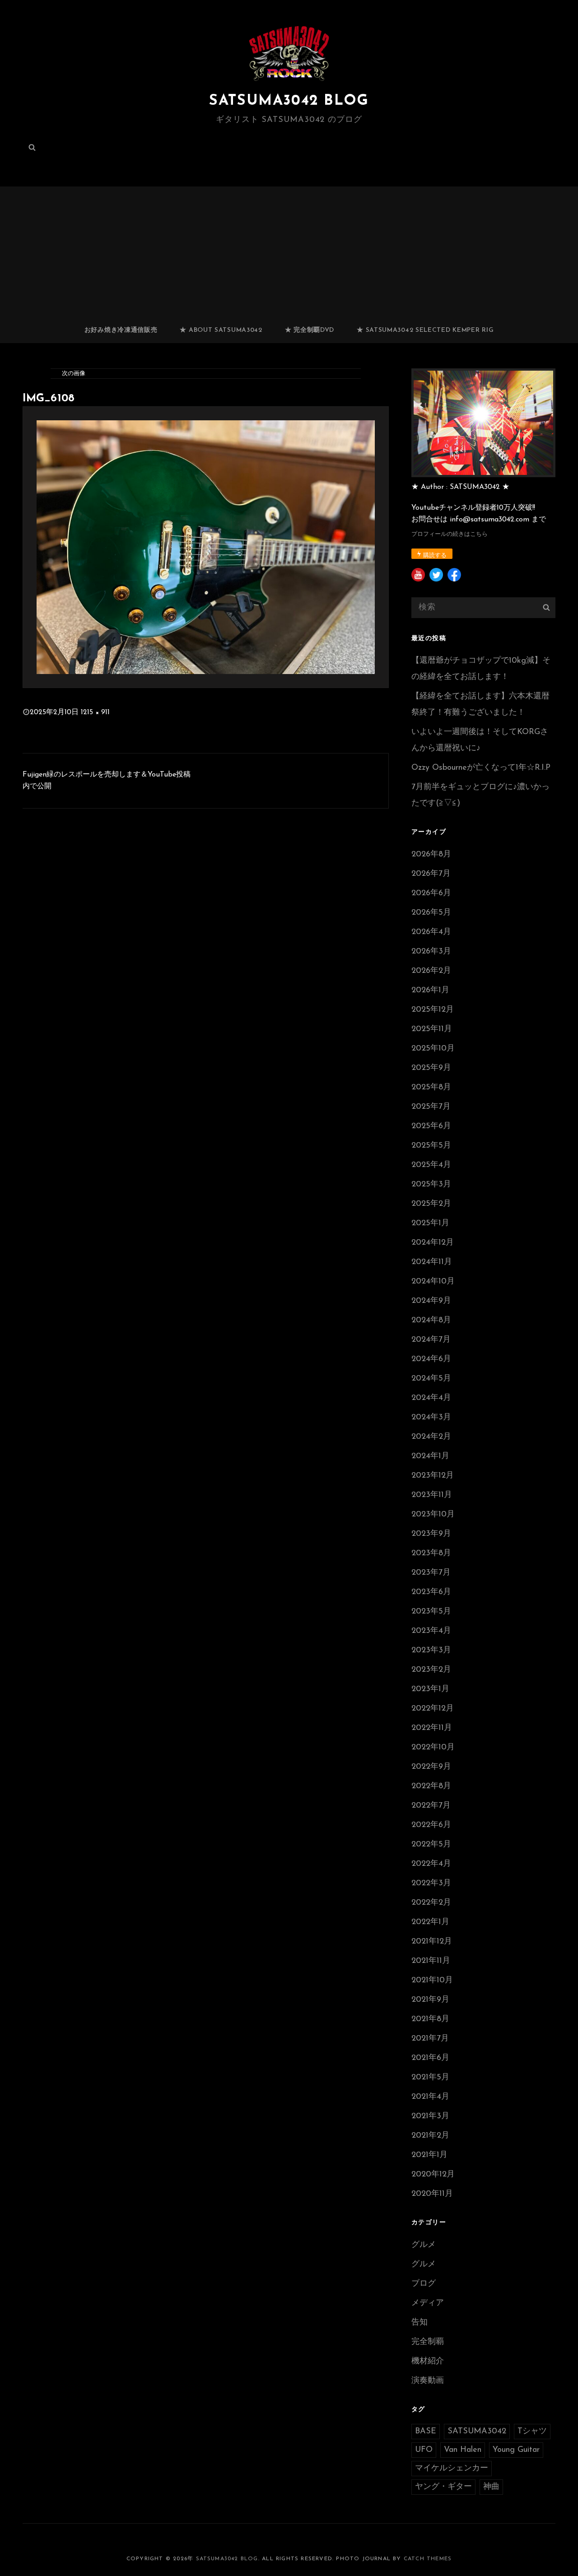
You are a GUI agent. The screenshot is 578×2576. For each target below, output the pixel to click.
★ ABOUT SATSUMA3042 (221, 330)
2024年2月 (431, 1437)
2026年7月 (431, 874)
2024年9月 (431, 1301)
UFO (424, 2450)
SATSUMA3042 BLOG (289, 101)
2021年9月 (430, 2000)
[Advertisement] (291, 251)
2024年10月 (433, 1282)
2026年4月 (431, 932)
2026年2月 (431, 971)
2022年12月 (433, 1709)
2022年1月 (430, 1922)
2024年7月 (431, 1340)
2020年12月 (433, 2175)
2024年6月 (431, 1359)
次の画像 (74, 374)
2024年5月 (431, 1379)
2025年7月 (431, 1107)
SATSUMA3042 (477, 2432)
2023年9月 (431, 1534)
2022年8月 (431, 1786)
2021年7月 (430, 2039)
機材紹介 (428, 2362)
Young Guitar (516, 2450)
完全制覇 (428, 2342)
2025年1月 (430, 1223)
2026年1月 (430, 990)
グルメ (424, 2245)
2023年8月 (431, 1553)
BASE (426, 2432)
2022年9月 (431, 1767)
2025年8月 (431, 1088)
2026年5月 (431, 913)
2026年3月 (431, 952)
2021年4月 (430, 2097)
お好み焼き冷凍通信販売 (121, 330)
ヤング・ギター (443, 2487)
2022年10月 (433, 1748)
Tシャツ (532, 2432)
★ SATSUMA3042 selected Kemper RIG (425, 330)
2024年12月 (433, 1243)
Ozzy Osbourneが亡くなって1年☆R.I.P (481, 768)
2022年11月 (432, 1728)
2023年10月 (433, 1515)
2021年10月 (432, 1981)
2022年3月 (431, 1883)
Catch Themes (428, 2559)
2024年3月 (431, 1418)
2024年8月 (431, 1321)
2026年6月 (431, 893)
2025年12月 (433, 1010)
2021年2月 (430, 2136)
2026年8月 (431, 855)
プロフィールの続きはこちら (450, 534)
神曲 (491, 2487)
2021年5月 (430, 2078)
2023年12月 (433, 1476)
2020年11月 (432, 2194)
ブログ (424, 2284)
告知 (420, 2323)
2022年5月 (431, 1845)
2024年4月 (431, 1398)
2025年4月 (431, 1165)
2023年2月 (431, 1670)
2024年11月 (432, 1262)
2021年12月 (432, 1942)
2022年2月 (431, 1903)
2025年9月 (431, 1068)
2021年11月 (431, 1961)
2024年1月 (430, 1456)
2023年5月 (431, 1612)
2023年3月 (431, 1651)
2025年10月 (433, 1049)
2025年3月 (431, 1185)
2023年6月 (431, 1592)
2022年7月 (431, 1806)
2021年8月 (430, 2019)
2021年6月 (430, 2058)
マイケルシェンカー (452, 2469)
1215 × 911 (95, 712)
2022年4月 (431, 1864)
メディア (428, 2303)
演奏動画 (428, 2381)
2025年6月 (431, 1126)
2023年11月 (432, 1495)
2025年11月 (432, 1029)
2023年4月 (431, 1631)
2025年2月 (431, 1204)
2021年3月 (430, 2116)
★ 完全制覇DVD (310, 330)
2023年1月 (430, 1689)
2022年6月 (431, 1825)
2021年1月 (429, 2155)
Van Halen (463, 2450)
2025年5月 (431, 1146)
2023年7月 (431, 1573)
